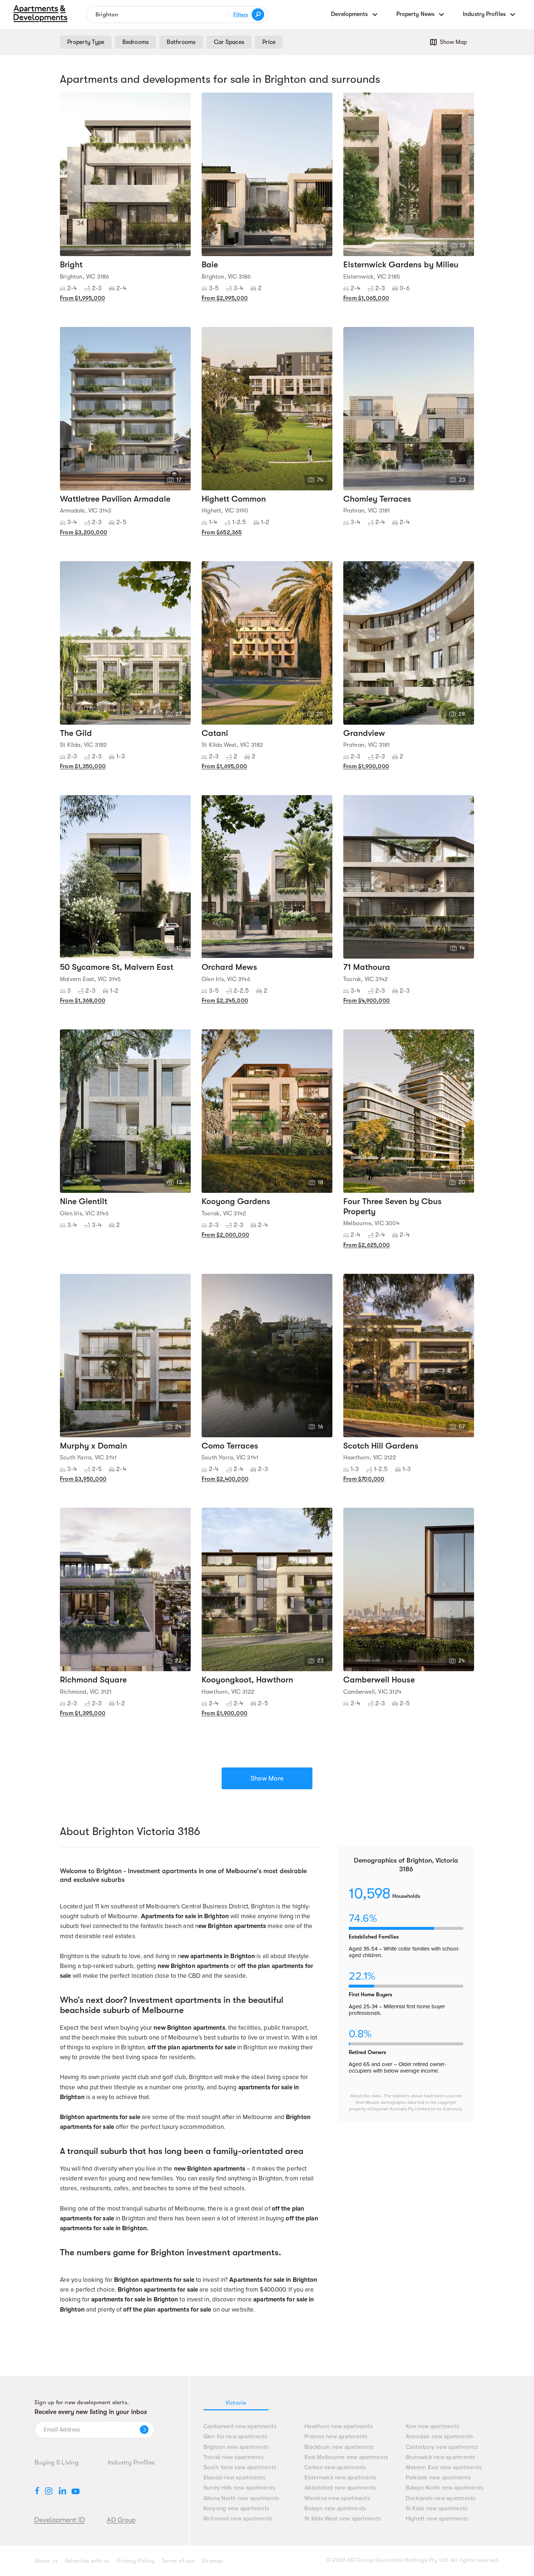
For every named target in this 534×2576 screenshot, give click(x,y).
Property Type (86, 42)
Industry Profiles (131, 2462)
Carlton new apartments (335, 2468)
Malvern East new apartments (444, 2468)
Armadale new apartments (440, 2437)
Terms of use (178, 2561)
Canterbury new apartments (442, 2447)
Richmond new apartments (238, 2519)
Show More (267, 1778)
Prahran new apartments (336, 2437)
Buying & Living (56, 2462)
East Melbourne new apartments (346, 2457)
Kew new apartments (433, 2427)
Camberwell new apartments (240, 2427)
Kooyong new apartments (236, 2509)
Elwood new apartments (234, 2478)
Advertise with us (87, 2561)
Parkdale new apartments (438, 2478)
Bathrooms (181, 42)
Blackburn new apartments (339, 2447)
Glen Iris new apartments (235, 2437)
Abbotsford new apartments (340, 2488)
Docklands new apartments (441, 2498)
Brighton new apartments (236, 2447)
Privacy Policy (136, 2561)
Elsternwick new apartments (341, 2478)
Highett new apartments (437, 2519)
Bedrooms (135, 42)
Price (269, 42)
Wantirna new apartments (337, 2498)
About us (46, 2561)
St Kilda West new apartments (343, 2519)
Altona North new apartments (241, 2498)
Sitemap (213, 2561)
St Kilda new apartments (437, 2509)
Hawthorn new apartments (339, 2427)
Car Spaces (229, 42)
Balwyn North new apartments (445, 2488)
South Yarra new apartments (240, 2468)
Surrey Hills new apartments (239, 2488)
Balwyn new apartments (335, 2509)
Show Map (453, 42)
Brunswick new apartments (440, 2457)
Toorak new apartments (234, 2457)
